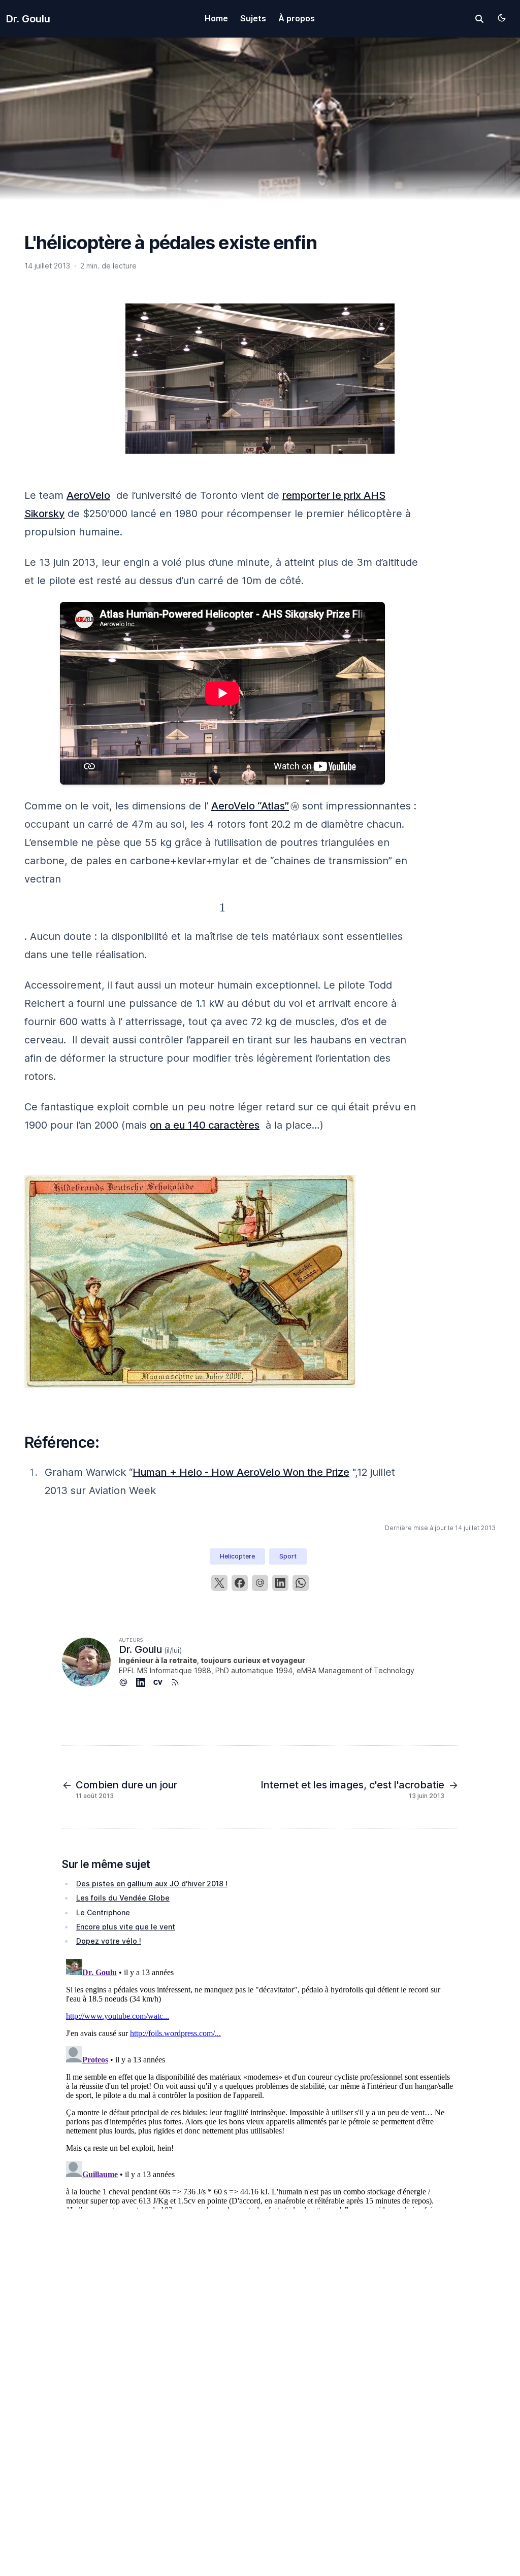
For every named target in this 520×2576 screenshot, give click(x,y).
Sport (288, 1556)
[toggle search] (479, 19)
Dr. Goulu (28, 19)
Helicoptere (237, 1556)
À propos (297, 18)
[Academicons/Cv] (162, 1682)
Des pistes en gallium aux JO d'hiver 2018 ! (152, 1884)
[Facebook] (240, 1583)
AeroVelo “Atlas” (250, 806)
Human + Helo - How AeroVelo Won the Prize (241, 1472)
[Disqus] (260, 2082)
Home (216, 18)
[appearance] (502, 18)
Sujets (253, 18)
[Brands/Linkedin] (145, 1682)
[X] (219, 1583)
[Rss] (179, 1682)
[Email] (260, 1583)
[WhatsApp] (301, 1583)
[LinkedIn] (280, 1583)
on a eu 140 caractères (205, 1125)
